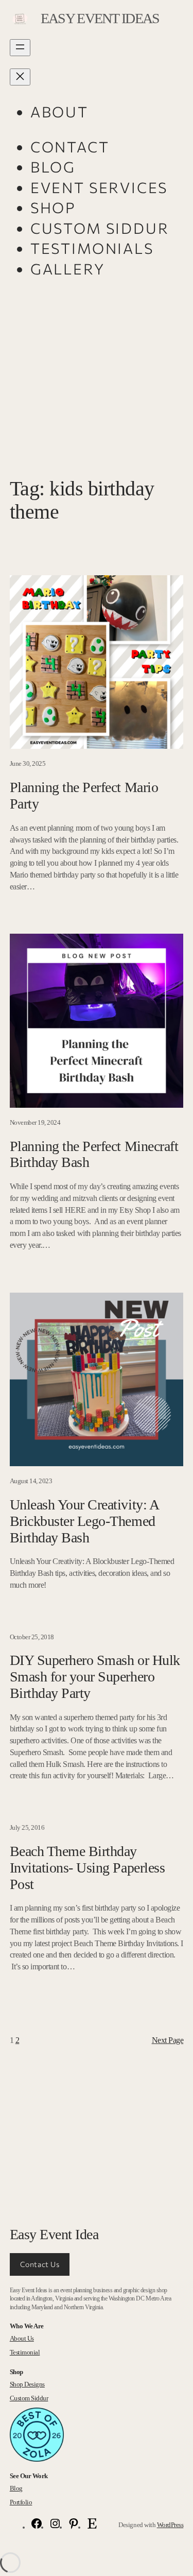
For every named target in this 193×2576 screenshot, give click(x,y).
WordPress (170, 2525)
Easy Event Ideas (100, 18)
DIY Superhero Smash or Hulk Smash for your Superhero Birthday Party (95, 1677)
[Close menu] (20, 77)
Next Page (168, 2040)
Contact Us (40, 2264)
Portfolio (21, 2502)
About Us (22, 2338)
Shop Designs (27, 2384)
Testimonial (25, 2352)
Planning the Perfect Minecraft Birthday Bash (94, 1154)
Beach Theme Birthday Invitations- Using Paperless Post (87, 1868)
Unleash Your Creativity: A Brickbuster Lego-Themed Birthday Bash (84, 1521)
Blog (16, 2488)
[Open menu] (20, 48)
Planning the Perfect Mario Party (84, 795)
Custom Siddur (29, 2398)
